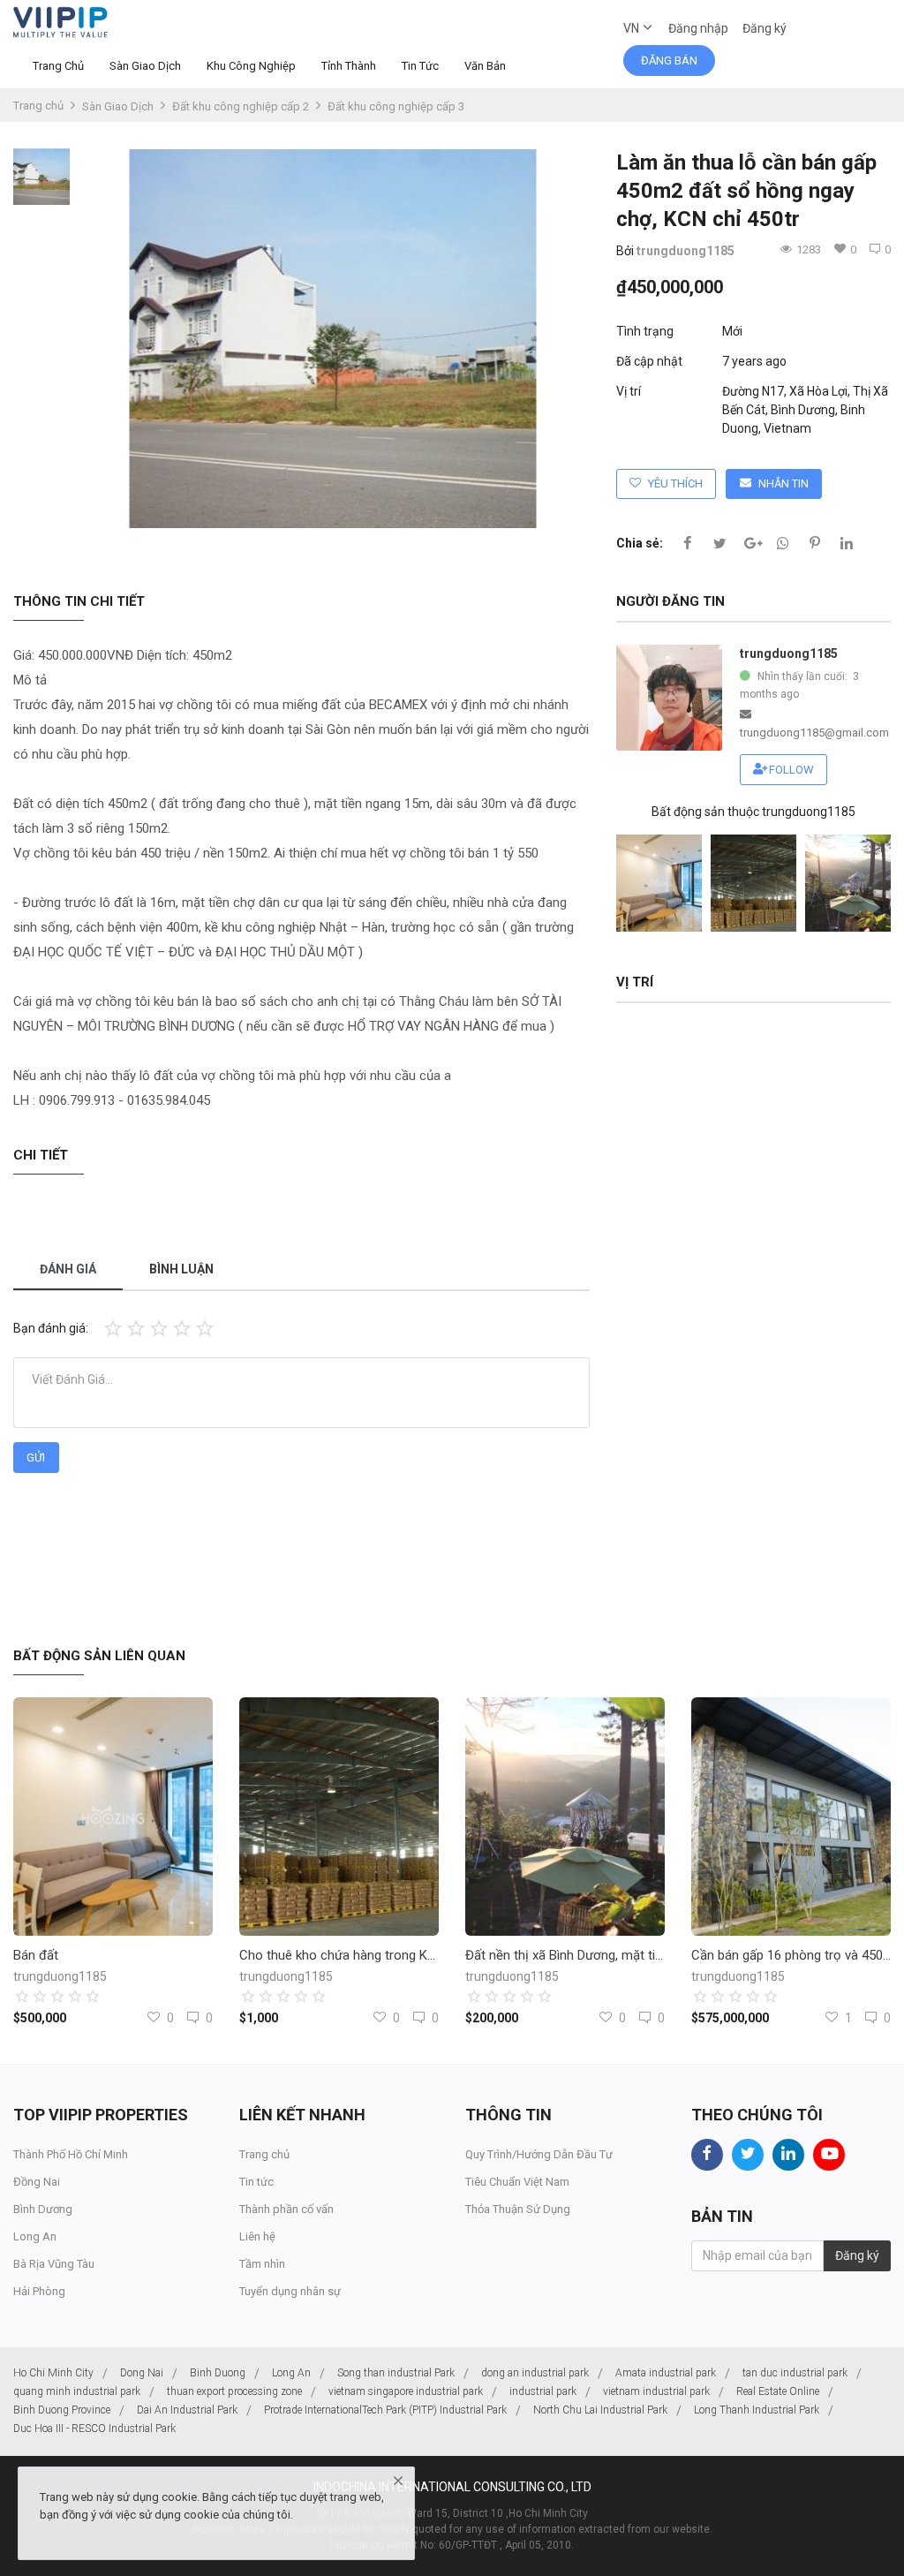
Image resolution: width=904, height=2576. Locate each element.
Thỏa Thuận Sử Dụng (518, 2209)
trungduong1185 (686, 251)
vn (633, 28)
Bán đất (36, 1955)
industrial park (543, 2391)
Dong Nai (142, 2373)
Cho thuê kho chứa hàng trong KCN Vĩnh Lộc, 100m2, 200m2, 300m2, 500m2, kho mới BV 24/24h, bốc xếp (339, 1955)
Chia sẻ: (640, 543)
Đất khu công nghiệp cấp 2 (241, 106)
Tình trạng (645, 331)
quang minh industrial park (77, 2391)
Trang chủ (58, 66)
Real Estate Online (778, 2391)
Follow (791, 770)
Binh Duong (218, 2373)
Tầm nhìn (262, 2264)
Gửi (36, 1458)
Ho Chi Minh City (53, 2373)
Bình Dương (43, 2209)
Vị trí (629, 391)
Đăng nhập (698, 28)
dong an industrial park (535, 2373)
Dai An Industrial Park (187, 2410)
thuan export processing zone (234, 2391)
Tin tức (420, 66)
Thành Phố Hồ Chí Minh (71, 2154)
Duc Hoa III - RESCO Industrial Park (94, 2429)
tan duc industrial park (795, 2373)
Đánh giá (68, 1269)
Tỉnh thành (349, 66)
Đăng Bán (669, 60)
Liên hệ (257, 2236)
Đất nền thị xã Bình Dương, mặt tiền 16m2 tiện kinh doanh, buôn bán (565, 1955)
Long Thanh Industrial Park (757, 2410)
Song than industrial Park (396, 2373)
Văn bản (485, 66)
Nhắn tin (783, 483)
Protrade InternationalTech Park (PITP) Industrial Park (385, 2410)
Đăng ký (765, 28)
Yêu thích (675, 483)
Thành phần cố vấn (286, 2209)
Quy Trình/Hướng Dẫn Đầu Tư (539, 2154)
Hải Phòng (39, 2291)
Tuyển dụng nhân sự (290, 2291)
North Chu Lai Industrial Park (600, 2410)
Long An (35, 2236)
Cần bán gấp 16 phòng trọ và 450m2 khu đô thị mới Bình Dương (791, 1955)
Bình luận (181, 1269)
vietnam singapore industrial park (406, 2391)
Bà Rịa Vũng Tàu (54, 2264)
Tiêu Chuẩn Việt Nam (517, 2182)
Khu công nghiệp (251, 66)
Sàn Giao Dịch (145, 66)
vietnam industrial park (656, 2391)
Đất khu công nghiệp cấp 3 (396, 106)
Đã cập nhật (649, 361)
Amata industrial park (666, 2373)
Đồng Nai (37, 2182)
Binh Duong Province (62, 2410)
